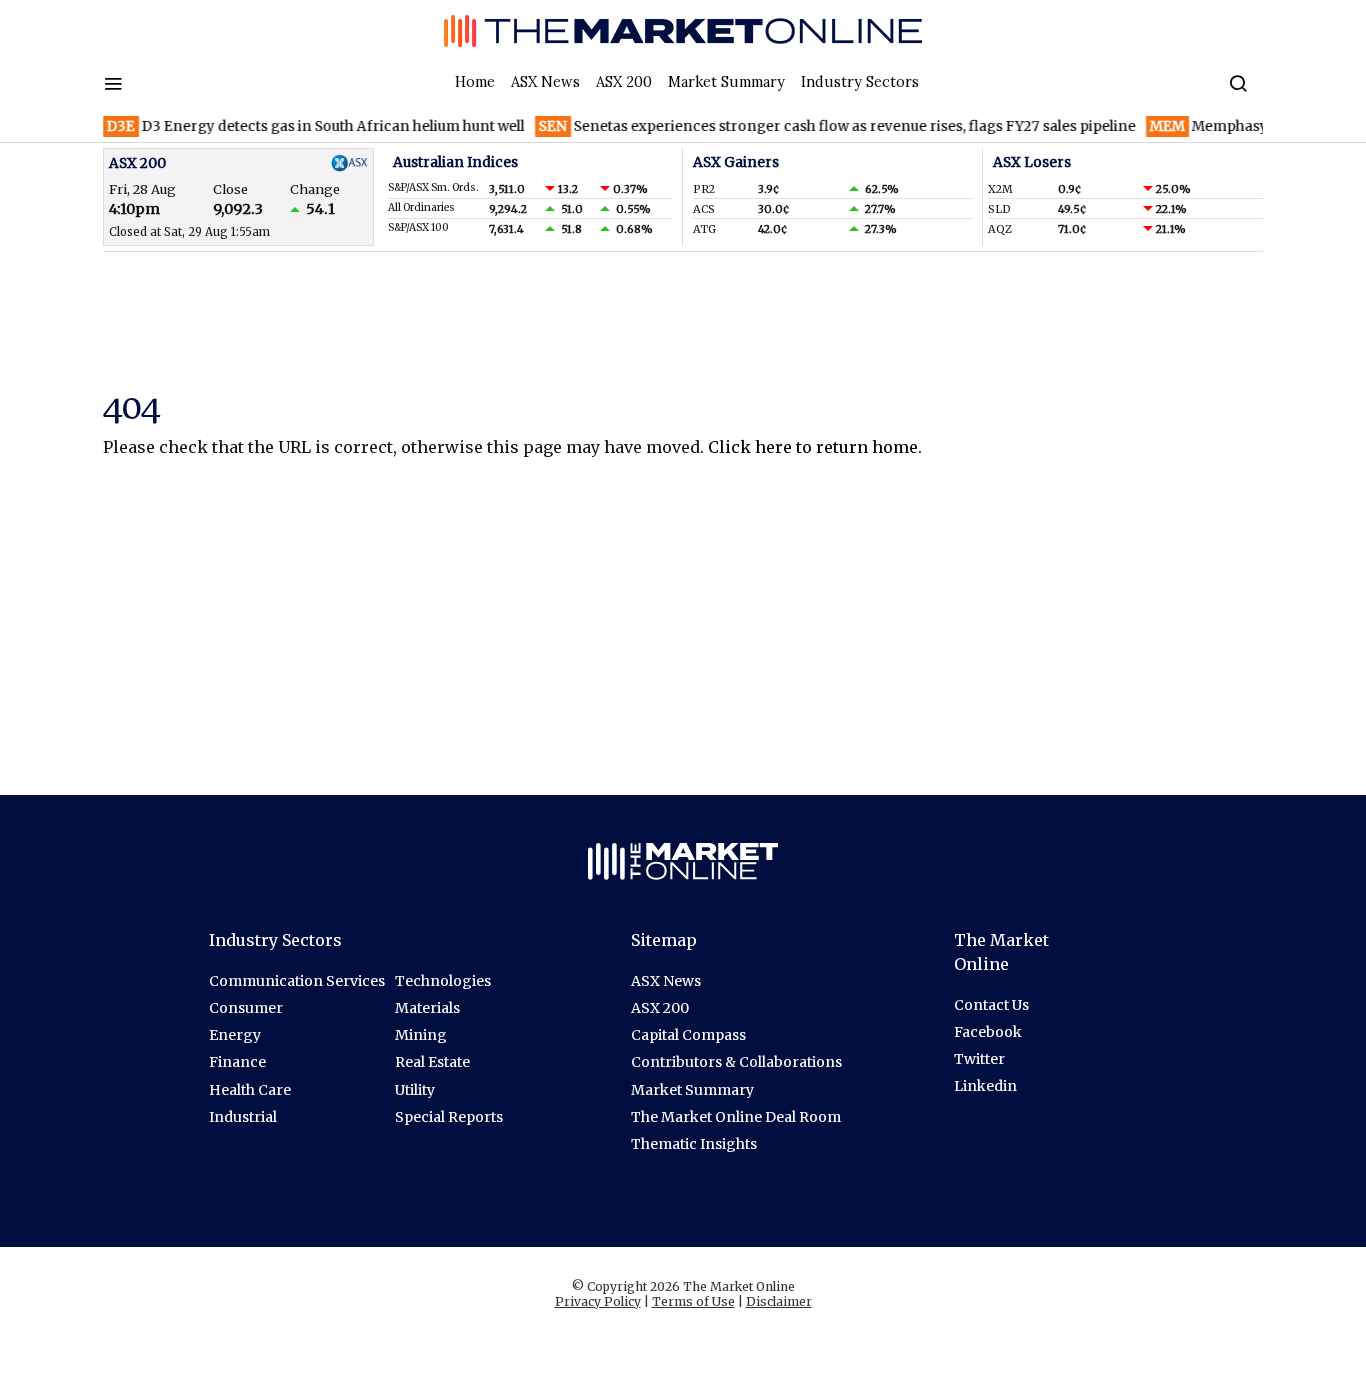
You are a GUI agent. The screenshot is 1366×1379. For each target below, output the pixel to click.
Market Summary (726, 82)
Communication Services (297, 981)
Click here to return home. (815, 447)
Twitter (979, 1059)
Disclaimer (779, 1301)
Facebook (988, 1032)
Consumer (246, 1008)
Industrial (243, 1117)
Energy (235, 1035)
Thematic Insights (694, 1144)
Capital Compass (688, 1035)
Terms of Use (693, 1301)
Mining (421, 1035)
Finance (237, 1062)
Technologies (443, 981)
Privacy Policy (598, 1301)
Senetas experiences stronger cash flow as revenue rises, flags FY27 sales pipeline (822, 126)
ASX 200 (624, 82)
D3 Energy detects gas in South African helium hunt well (301, 126)
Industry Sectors (860, 82)
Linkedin (985, 1086)
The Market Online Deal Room (736, 1117)
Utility (415, 1090)
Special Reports (449, 1117)
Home (475, 82)
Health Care (250, 1090)
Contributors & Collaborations (736, 1062)
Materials (427, 1008)
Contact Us (991, 1005)
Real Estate (432, 1062)
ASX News (545, 82)
